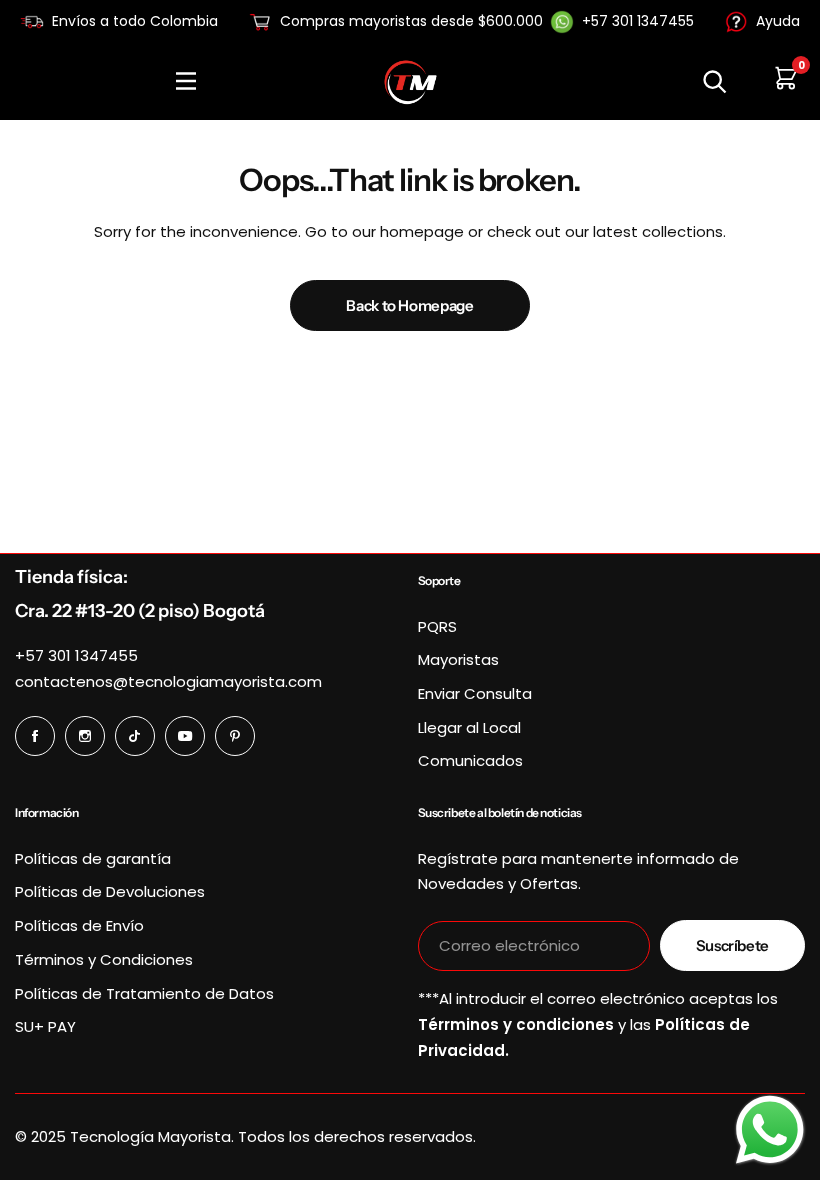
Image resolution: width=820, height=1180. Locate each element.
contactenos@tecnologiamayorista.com (168, 681)
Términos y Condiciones (104, 959)
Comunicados (470, 760)
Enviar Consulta (475, 693)
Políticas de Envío (79, 925)
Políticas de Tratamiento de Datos (144, 993)
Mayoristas (458, 659)
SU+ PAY (45, 1026)
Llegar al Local (469, 727)
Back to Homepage (409, 305)
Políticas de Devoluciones (110, 891)
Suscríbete (732, 945)
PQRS (437, 626)
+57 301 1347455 (76, 655)
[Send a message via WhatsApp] (770, 1130)
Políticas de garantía (93, 858)
